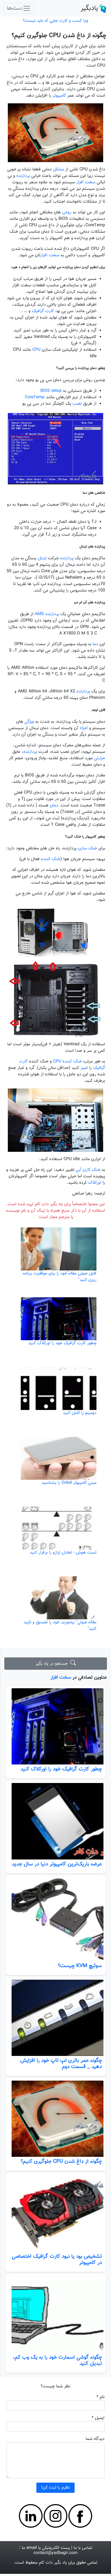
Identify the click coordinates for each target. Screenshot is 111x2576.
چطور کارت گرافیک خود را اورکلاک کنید (61, 1769)
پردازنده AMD (47, 614)
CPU (36, 350)
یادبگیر (89, 8)
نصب (77, 404)
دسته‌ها (15, 8)
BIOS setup (51, 391)
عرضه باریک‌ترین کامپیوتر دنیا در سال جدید (57, 1864)
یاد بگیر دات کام (53, 2563)
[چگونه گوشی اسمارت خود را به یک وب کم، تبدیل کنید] (56, 2315)
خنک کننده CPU (67, 1062)
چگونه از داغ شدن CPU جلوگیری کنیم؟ (61, 2161)
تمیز (84, 1068)
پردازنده (23, 176)
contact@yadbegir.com (55, 2553)
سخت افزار (61, 1677)
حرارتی (100, 758)
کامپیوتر (59, 96)
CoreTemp (35, 397)
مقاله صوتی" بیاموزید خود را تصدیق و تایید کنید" (60, 1626)
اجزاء (84, 728)
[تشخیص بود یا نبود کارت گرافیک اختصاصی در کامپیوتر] (56, 2213)
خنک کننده (51, 859)
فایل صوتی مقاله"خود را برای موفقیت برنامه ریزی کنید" (60, 1277)
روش (67, 212)
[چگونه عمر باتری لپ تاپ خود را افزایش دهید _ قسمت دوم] (56, 2018)
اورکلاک (95, 1183)
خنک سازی (87, 848)
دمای (54, 805)
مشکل (58, 169)
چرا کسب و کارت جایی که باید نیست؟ (56, 21)
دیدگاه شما (95, 2439)
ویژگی (29, 722)
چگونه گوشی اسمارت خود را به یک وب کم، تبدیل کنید (57, 2360)
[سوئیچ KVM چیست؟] (56, 1920)
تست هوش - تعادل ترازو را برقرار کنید (63, 1553)
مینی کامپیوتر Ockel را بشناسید (69, 1483)
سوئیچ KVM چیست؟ (80, 1966)
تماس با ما (83, 2548)
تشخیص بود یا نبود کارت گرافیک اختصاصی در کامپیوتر (57, 2259)
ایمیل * (98, 2418)
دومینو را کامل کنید (80, 1413)
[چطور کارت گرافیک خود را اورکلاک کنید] (56, 1726)
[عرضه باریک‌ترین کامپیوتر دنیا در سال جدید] (56, 1821)
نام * (100, 2397)
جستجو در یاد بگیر (53, 1664)
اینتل (42, 558)
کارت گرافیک (43, 311)
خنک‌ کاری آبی (88, 1170)
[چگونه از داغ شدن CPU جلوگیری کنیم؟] (56, 2119)
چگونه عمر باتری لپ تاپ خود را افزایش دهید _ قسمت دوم (61, 2064)
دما (95, 644)
